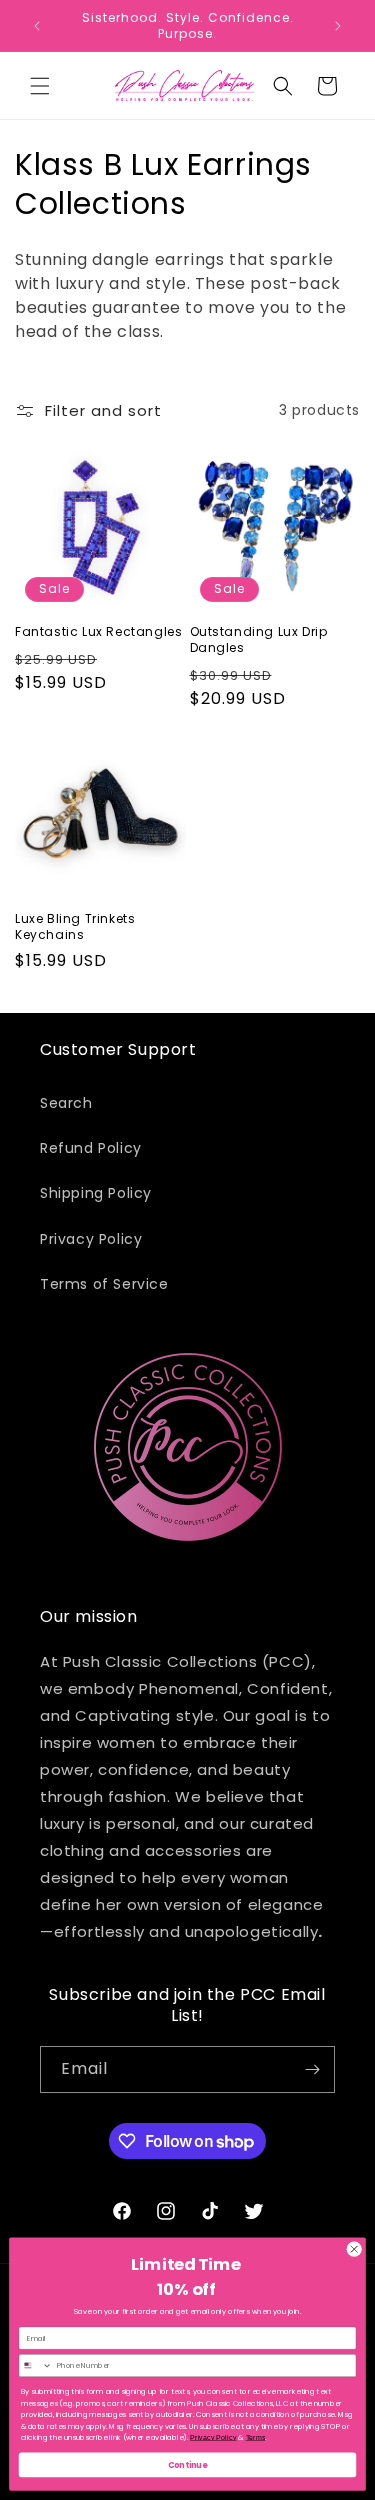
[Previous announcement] (37, 26)
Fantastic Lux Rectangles (98, 632)
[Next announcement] (338, 26)
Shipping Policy (96, 1193)
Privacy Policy (91, 1239)
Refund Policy (91, 1148)
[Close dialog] (354, 2249)
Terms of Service (104, 1284)
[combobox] (35, 2366)
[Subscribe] (312, 2069)
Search (66, 1103)
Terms (256, 2438)
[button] (40, 86)
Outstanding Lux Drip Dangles (259, 639)
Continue (188, 2464)
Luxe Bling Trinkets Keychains (75, 926)
